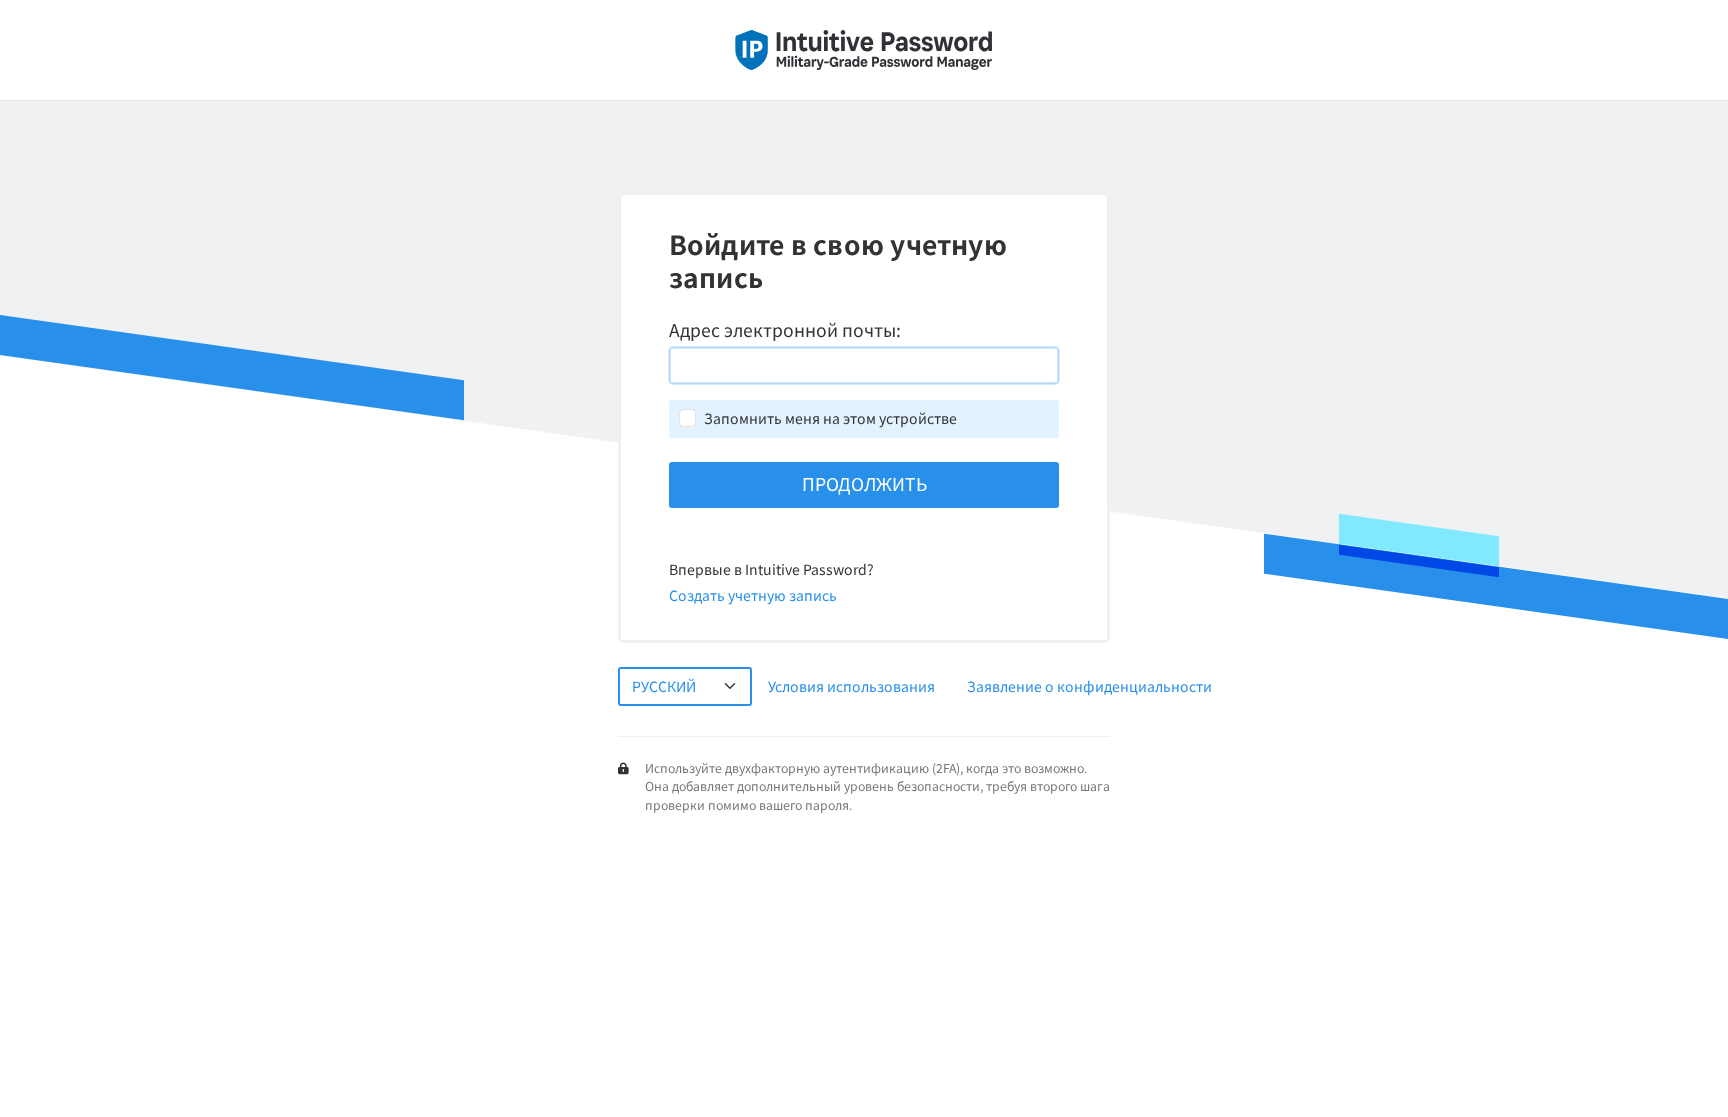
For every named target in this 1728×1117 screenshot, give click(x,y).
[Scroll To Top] (1693, 1094)
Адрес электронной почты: (785, 329)
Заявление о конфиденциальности (1089, 686)
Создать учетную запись (753, 595)
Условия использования (851, 686)
